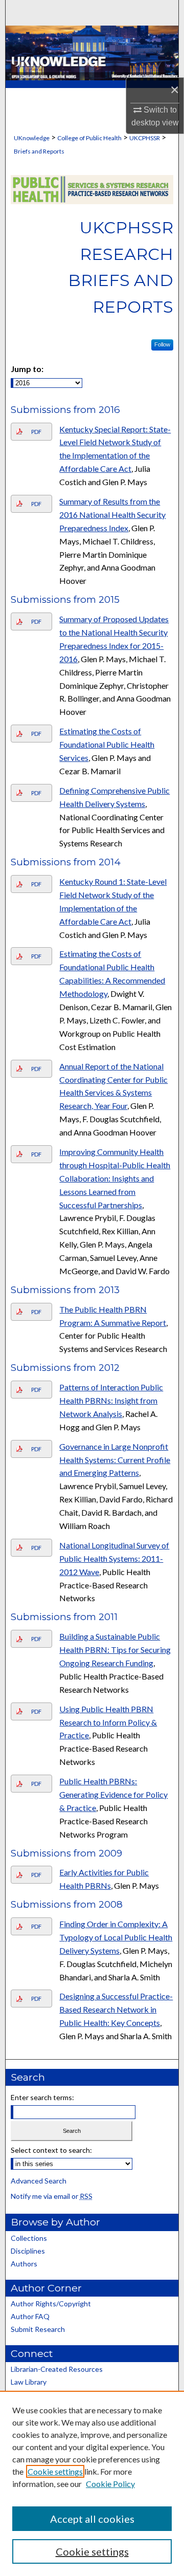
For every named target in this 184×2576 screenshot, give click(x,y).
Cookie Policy (110, 2484)
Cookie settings (55, 2471)
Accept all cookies (92, 2519)
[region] (92, 2483)
